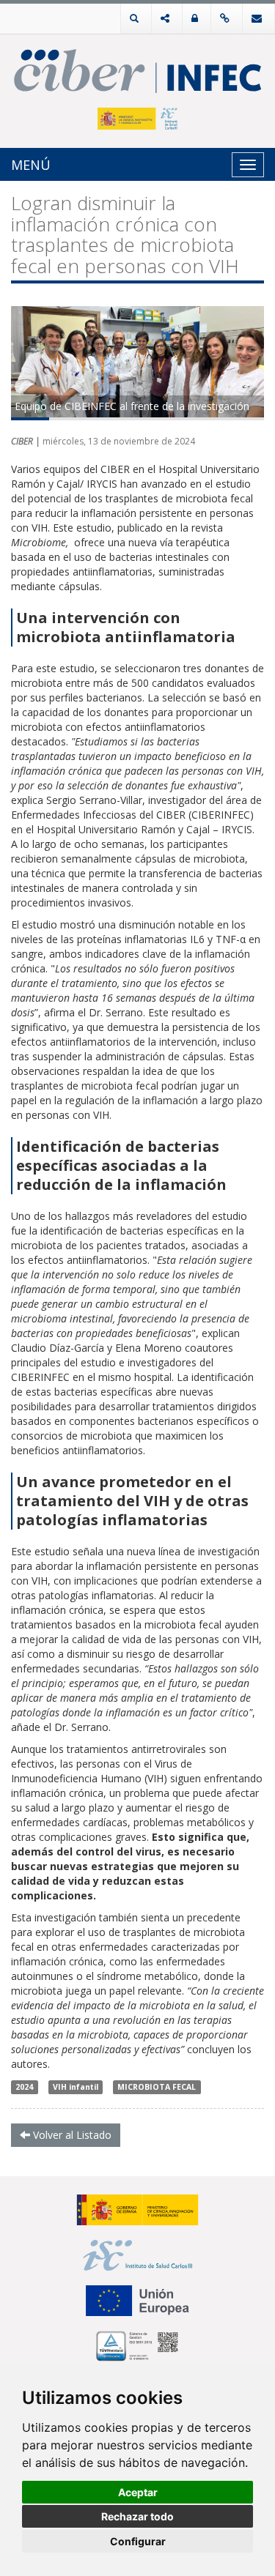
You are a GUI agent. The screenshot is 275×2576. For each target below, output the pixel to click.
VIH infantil (76, 2087)
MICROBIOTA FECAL (157, 2087)
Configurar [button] (138, 2541)
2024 (24, 2087)
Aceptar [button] (138, 2492)
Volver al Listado (71, 2135)
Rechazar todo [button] (137, 2516)
